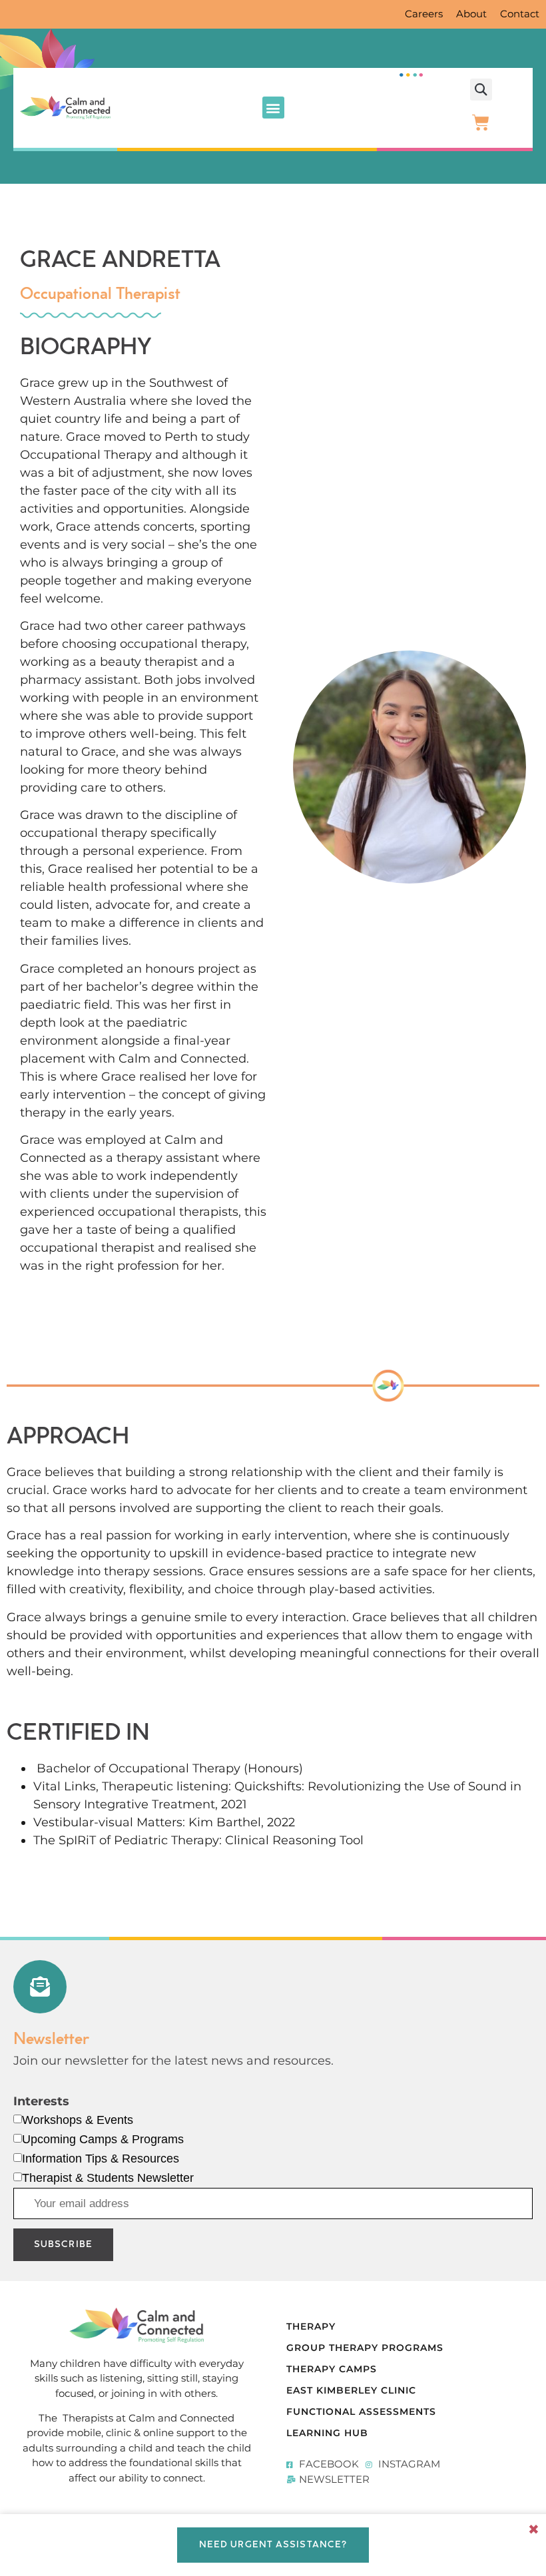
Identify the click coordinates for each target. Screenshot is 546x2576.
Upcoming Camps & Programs (103, 2139)
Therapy (311, 2326)
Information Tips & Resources (101, 2159)
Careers (424, 14)
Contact (520, 14)
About (471, 14)
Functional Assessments (361, 2412)
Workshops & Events (78, 2120)
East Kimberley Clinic (351, 2390)
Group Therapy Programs (365, 2348)
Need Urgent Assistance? (273, 2545)
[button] (273, 108)
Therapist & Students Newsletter (108, 2178)
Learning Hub (327, 2433)
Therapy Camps (332, 2369)
